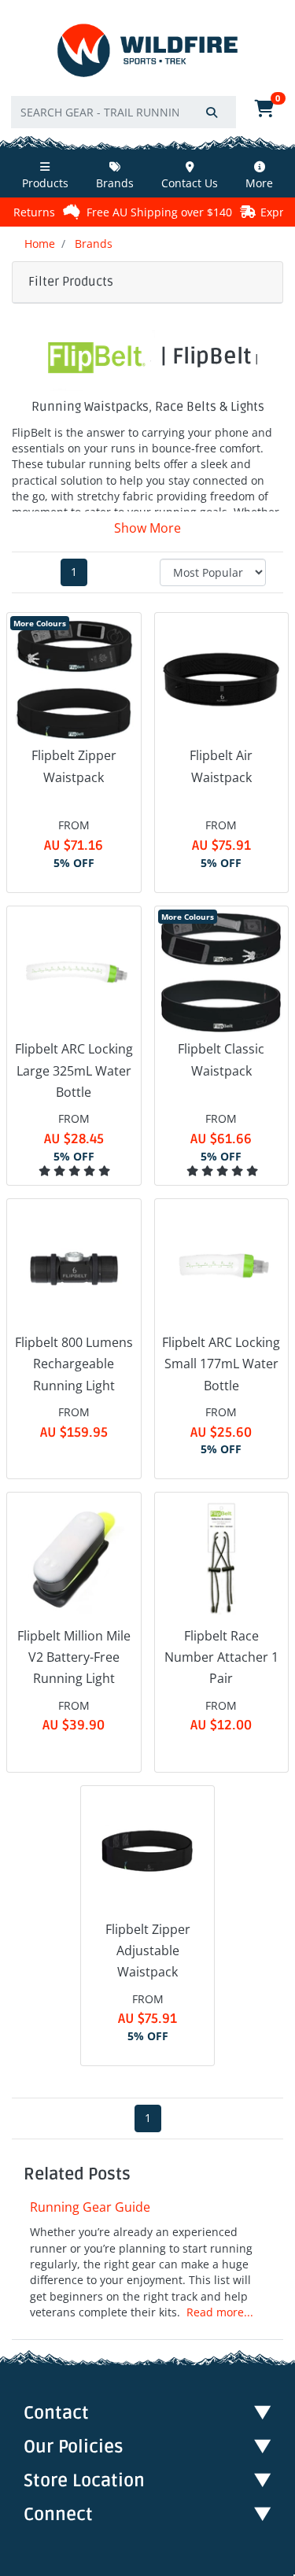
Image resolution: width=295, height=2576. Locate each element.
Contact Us (190, 183)
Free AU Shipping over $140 (133, 212)
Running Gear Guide (90, 2207)
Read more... (220, 2312)
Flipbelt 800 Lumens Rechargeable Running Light (74, 1364)
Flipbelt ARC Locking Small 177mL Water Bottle (221, 1364)
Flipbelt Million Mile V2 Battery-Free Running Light (74, 1657)
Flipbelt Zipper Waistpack (74, 766)
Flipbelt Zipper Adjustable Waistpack (148, 1950)
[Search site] (212, 112)
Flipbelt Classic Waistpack (221, 1059)
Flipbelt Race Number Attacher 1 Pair (221, 1657)
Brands (115, 183)
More (259, 183)
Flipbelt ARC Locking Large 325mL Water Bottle (74, 1070)
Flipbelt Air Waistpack (221, 766)
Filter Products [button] (71, 282)
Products (45, 183)
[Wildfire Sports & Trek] (147, 51)
